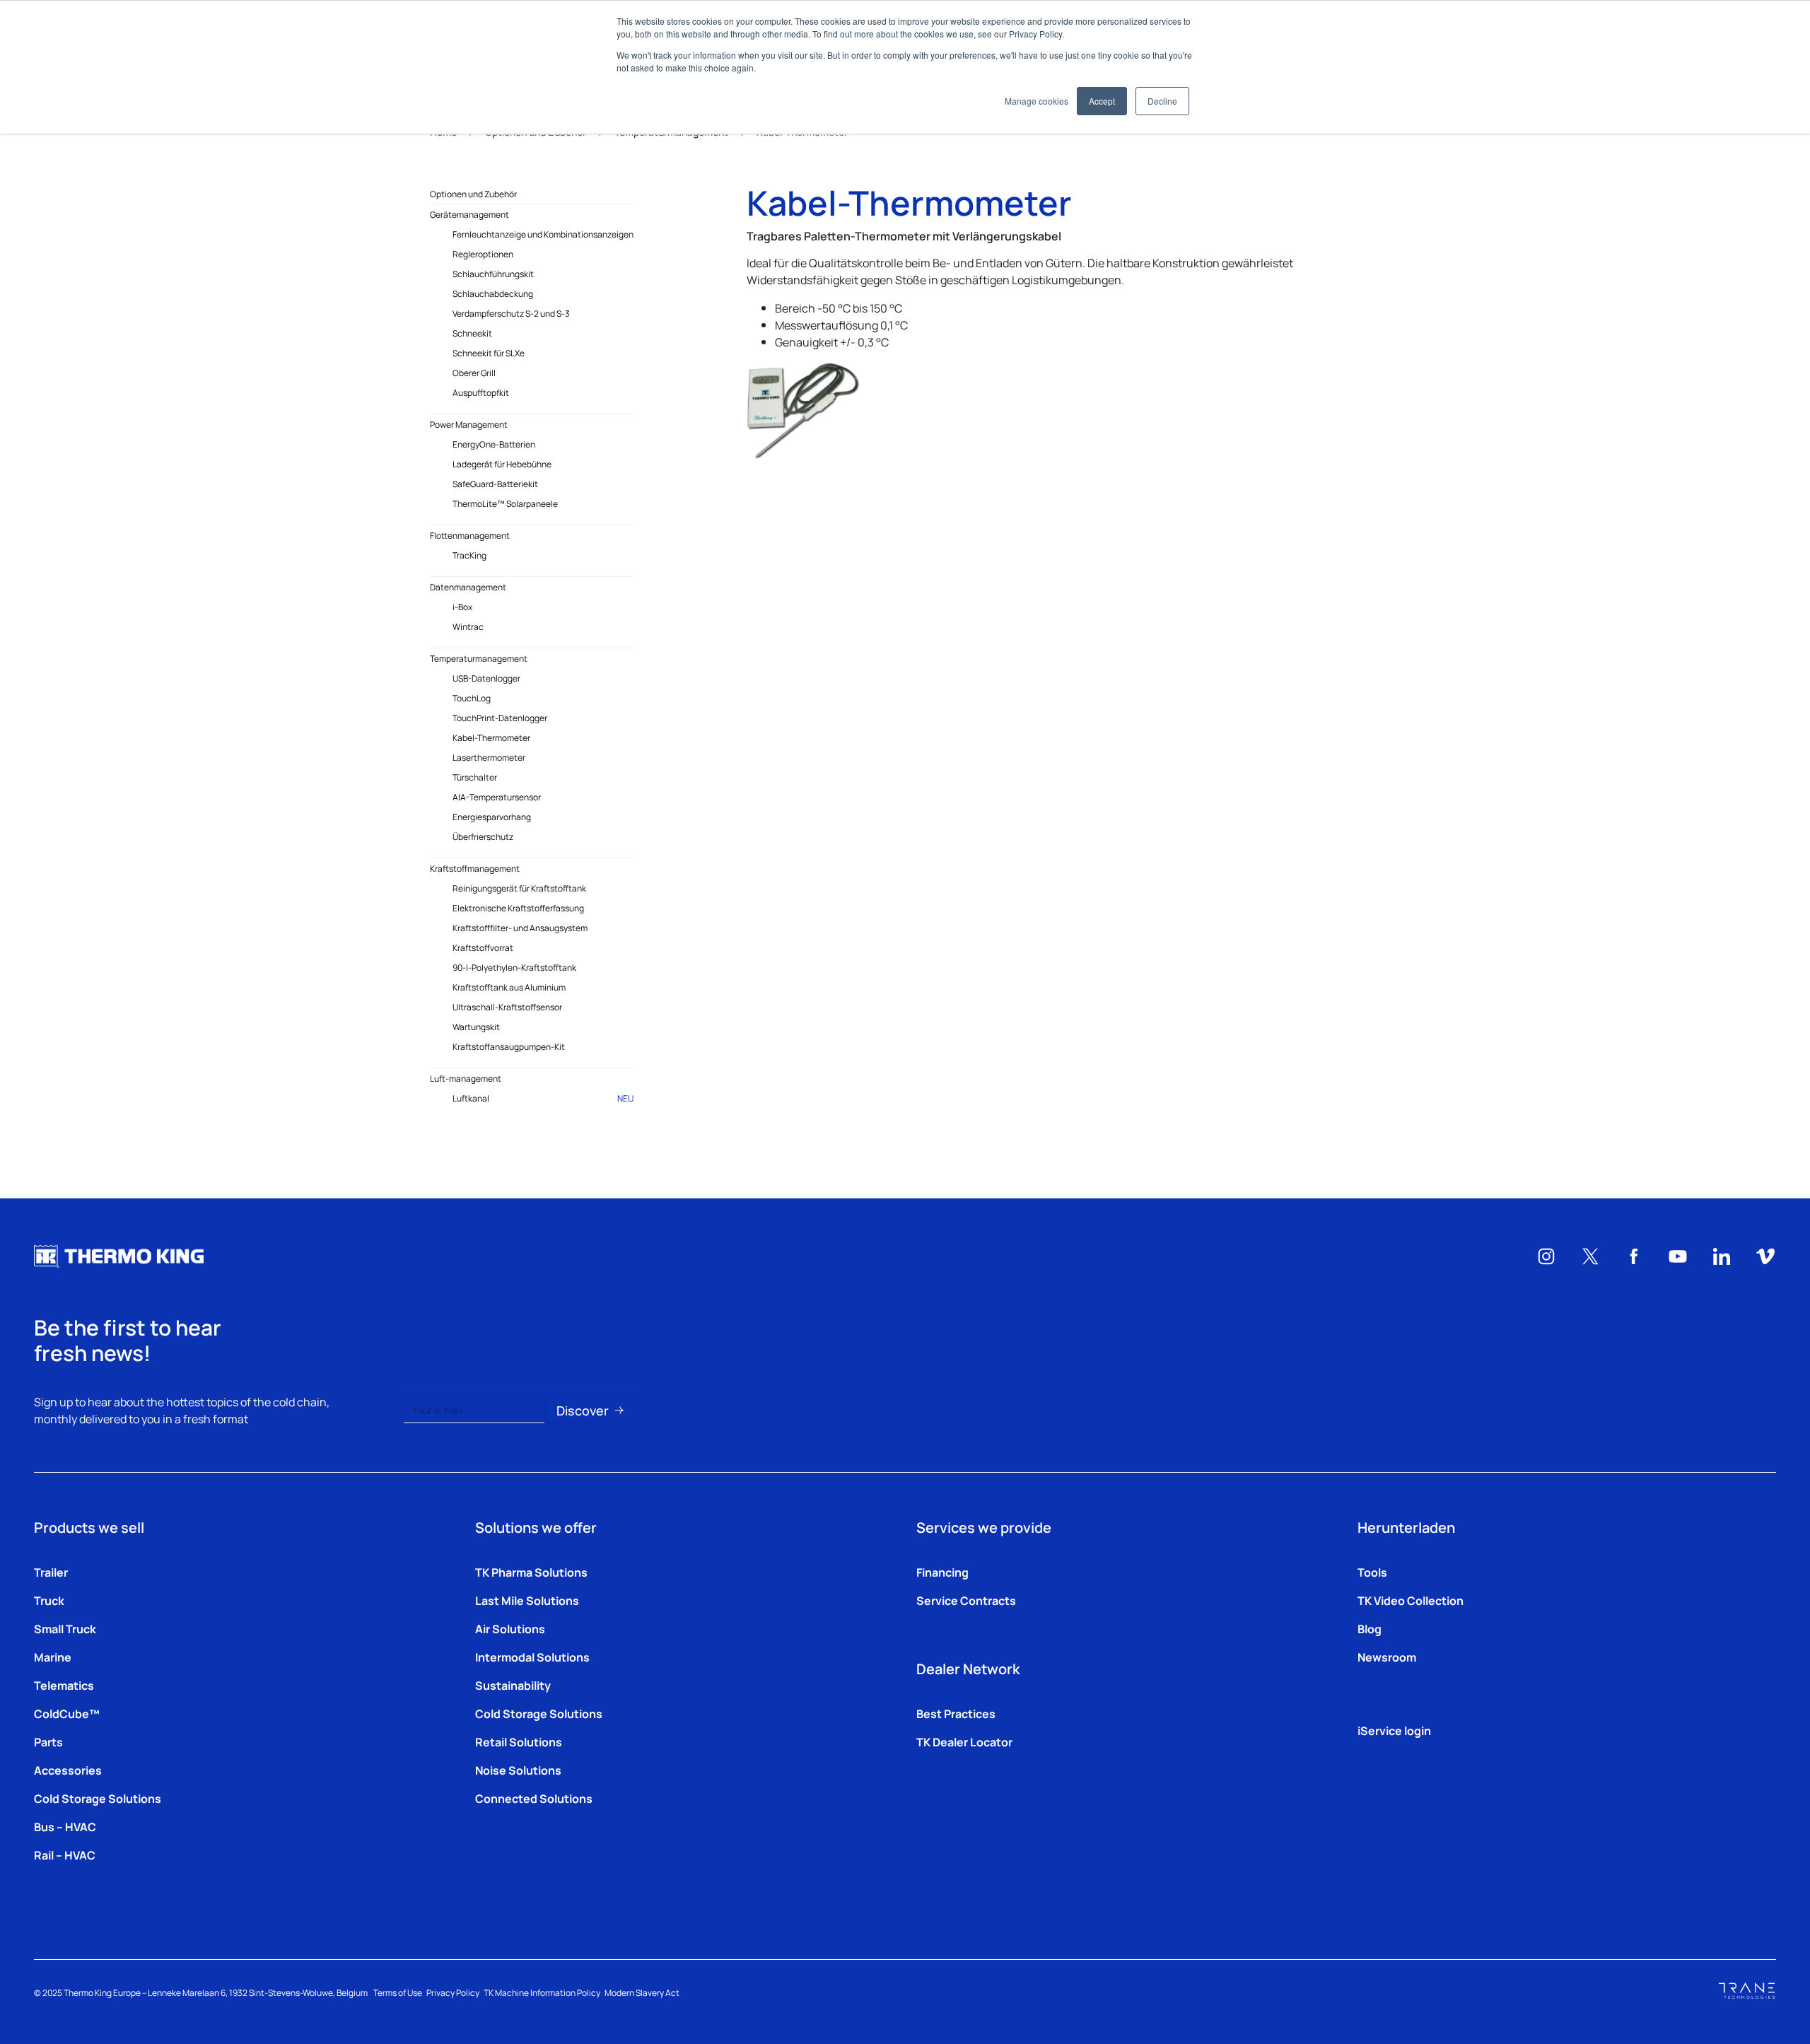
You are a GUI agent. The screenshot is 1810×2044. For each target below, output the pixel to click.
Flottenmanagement (470, 535)
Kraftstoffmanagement (475, 868)
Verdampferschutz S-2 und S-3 (511, 313)
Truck (49, 1600)
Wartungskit (476, 1027)
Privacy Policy (453, 1992)
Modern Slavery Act (642, 1992)
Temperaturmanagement (479, 658)
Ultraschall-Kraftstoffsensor (507, 1007)
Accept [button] (1102, 101)
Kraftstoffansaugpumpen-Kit (509, 1046)
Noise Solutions (518, 1770)
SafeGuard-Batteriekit (495, 484)
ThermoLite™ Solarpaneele (505, 503)
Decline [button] (1162, 101)
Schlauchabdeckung (493, 293)
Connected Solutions (534, 1798)
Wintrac (468, 626)
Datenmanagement (468, 587)
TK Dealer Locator (964, 1741)
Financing (942, 1572)
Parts (48, 1741)
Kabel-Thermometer (491, 737)
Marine (53, 1657)
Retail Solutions (519, 1741)
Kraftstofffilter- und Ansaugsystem (520, 928)
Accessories (68, 1770)
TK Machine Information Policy (542, 1992)
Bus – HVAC (65, 1826)
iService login (1394, 1730)
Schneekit (472, 333)
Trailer (51, 1572)
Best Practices (956, 1713)
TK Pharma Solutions (531, 1572)
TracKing (469, 555)
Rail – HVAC (65, 1855)
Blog (1370, 1628)
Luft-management (466, 1078)
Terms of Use (398, 1992)
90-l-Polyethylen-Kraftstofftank (514, 967)
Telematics (64, 1685)
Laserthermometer (489, 757)
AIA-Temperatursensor (497, 797)
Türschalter (475, 777)
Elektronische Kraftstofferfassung (518, 908)
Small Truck (65, 1628)
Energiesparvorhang (492, 817)
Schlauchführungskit (493, 274)
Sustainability (513, 1685)
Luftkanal (543, 1098)
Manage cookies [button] (1037, 101)
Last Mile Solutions (527, 1600)
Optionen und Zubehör (473, 194)
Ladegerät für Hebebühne (502, 464)
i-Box (462, 607)
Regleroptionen (483, 254)
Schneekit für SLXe (489, 353)
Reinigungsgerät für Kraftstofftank (519, 888)
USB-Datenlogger (486, 678)
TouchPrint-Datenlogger (500, 718)
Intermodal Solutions (532, 1657)
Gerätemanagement (469, 214)
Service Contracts (966, 1600)
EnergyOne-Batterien (494, 444)
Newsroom (1387, 1657)
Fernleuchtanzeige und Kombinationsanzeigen (543, 234)
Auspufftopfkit (481, 392)
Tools (1372, 1572)
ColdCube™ (67, 1713)
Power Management (469, 424)
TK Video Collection (1411, 1600)
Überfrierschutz (483, 836)
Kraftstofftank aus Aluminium (509, 987)
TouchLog (472, 698)
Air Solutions (510, 1628)
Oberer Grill (474, 373)
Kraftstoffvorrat (483, 947)
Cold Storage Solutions (98, 1798)
